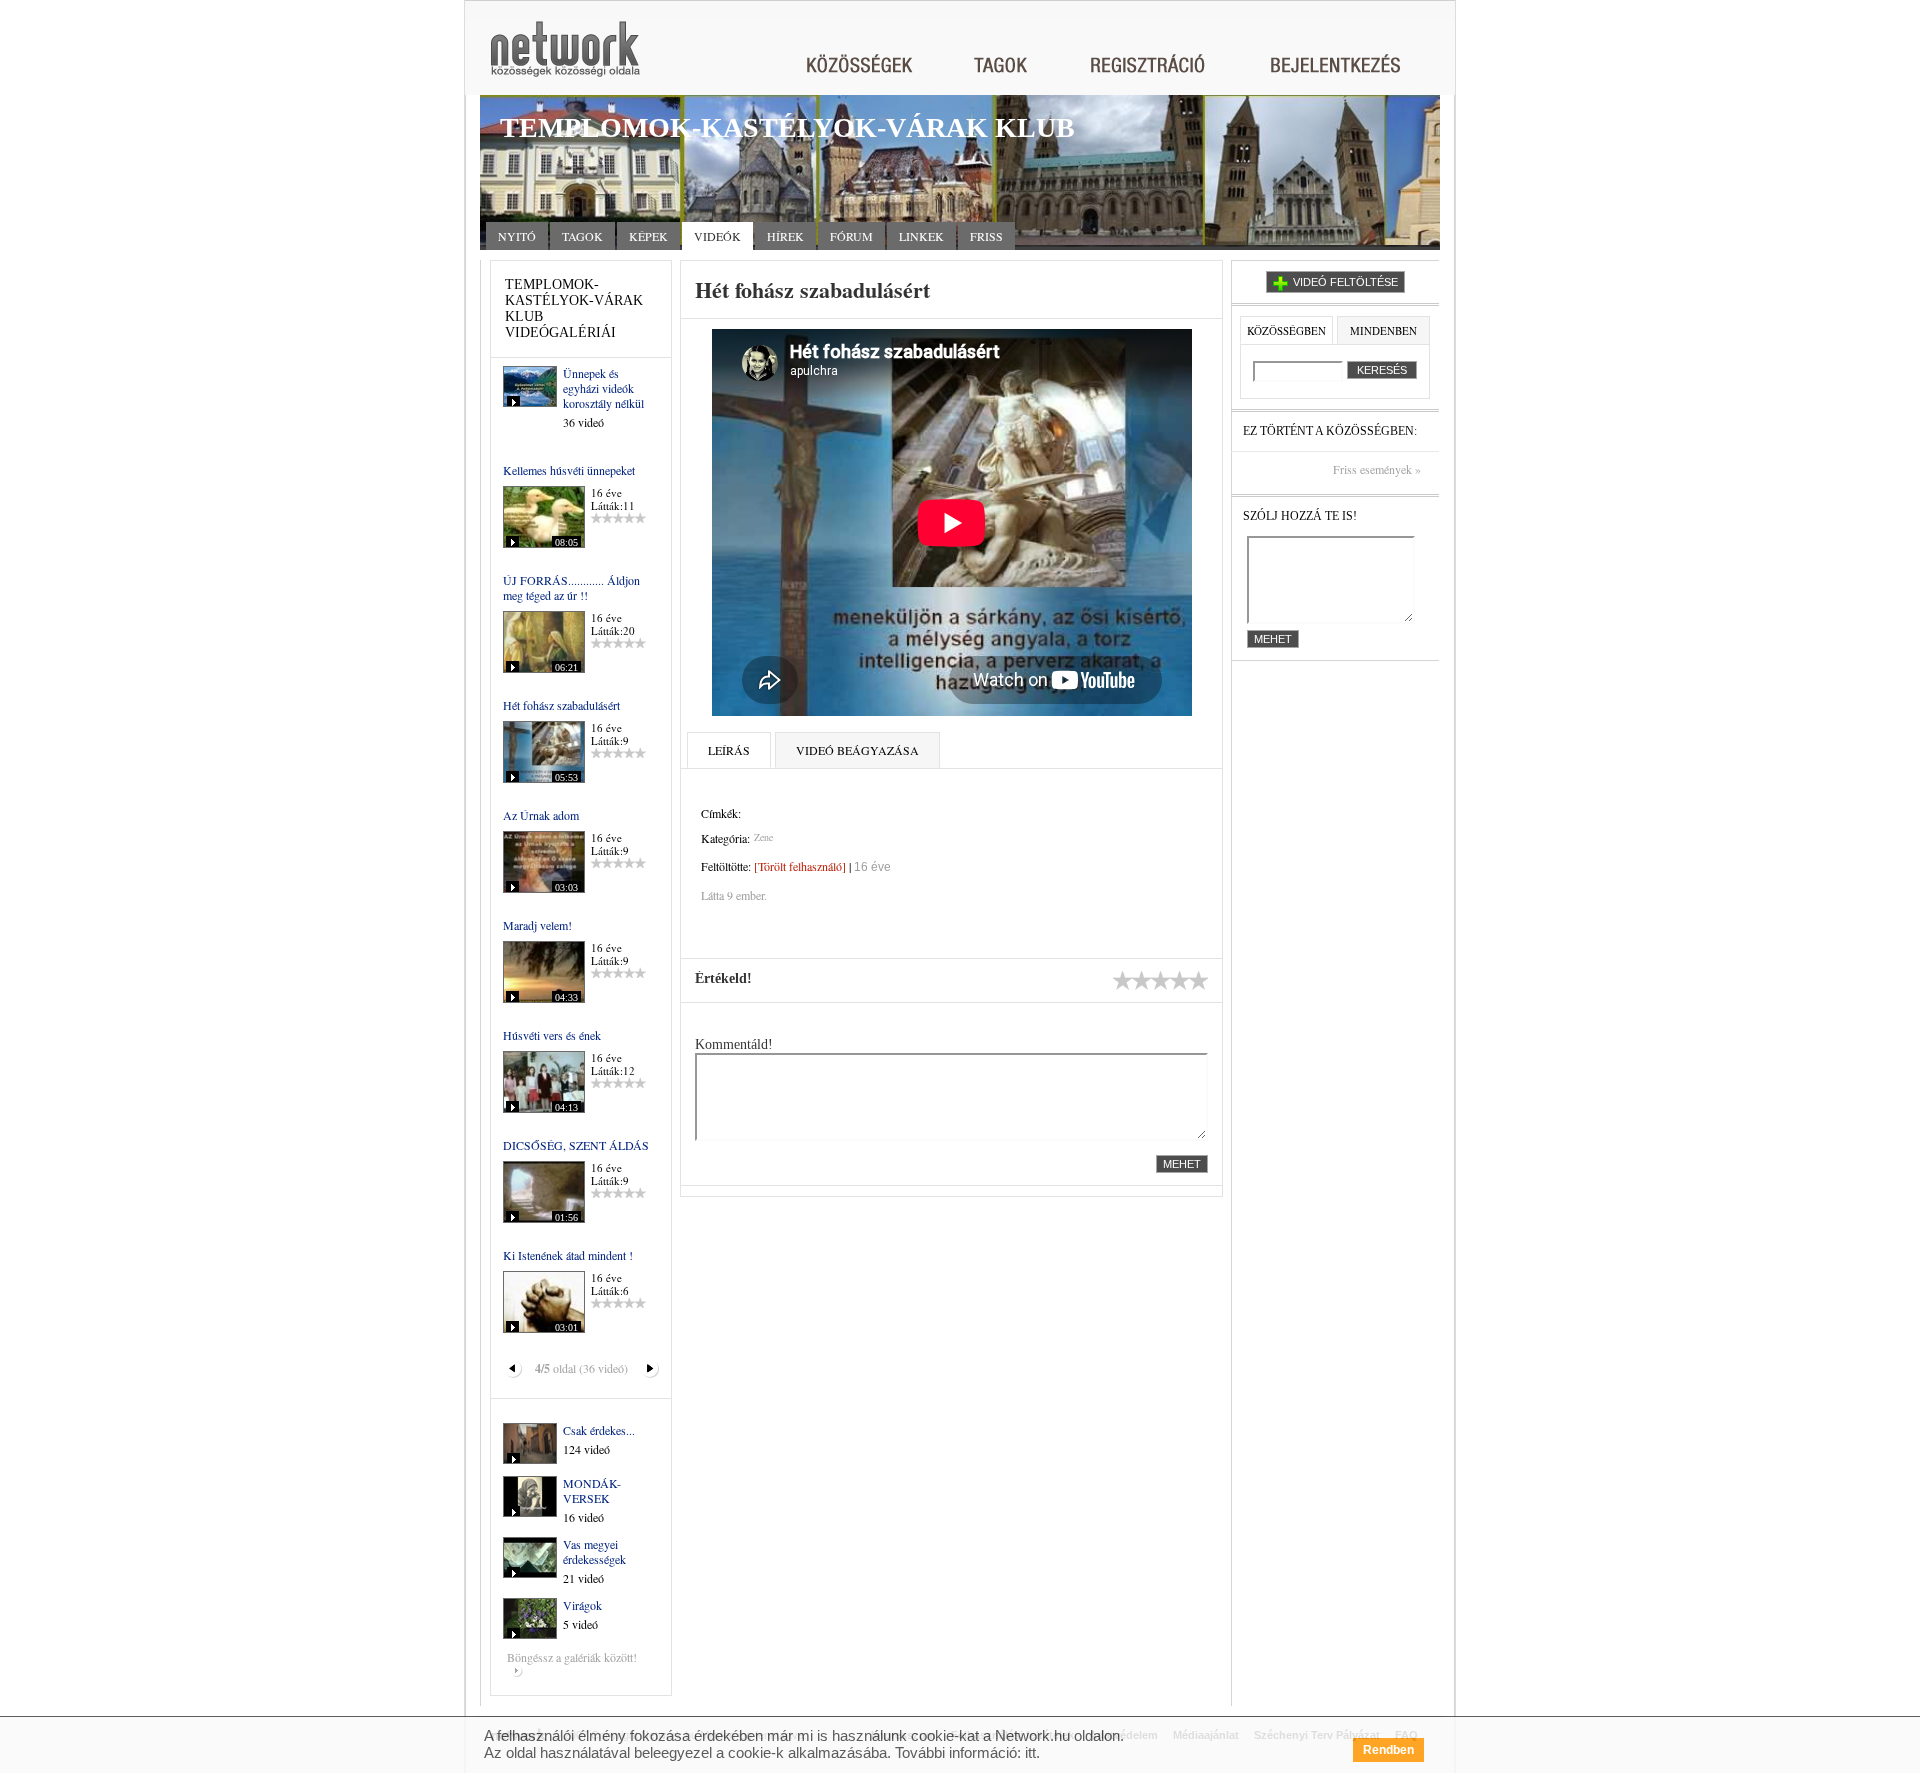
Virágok (582, 1605)
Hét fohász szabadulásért (561, 705)
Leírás (729, 750)
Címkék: (721, 813)
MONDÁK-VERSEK (592, 1490)
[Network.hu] (565, 58)
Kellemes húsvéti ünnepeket (569, 470)
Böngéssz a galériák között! (572, 1657)
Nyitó (517, 236)
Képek (648, 236)
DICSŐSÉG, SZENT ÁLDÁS (576, 1145)
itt (1030, 1752)
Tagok (582, 236)
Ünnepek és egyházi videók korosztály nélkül (603, 388)
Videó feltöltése (1345, 282)
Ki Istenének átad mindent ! (568, 1255)
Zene (763, 837)
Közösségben (1286, 330)
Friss (986, 236)
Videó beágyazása (857, 750)
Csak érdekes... (599, 1430)
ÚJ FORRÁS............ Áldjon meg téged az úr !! (571, 587)
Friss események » (1377, 469)
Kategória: (725, 838)
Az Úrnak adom (541, 815)
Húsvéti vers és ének (552, 1035)
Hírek (785, 236)
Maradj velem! (537, 925)
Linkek (921, 236)
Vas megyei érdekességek (594, 1551)
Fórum (851, 236)
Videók (717, 236)
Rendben (1388, 1750)
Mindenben (1383, 330)
